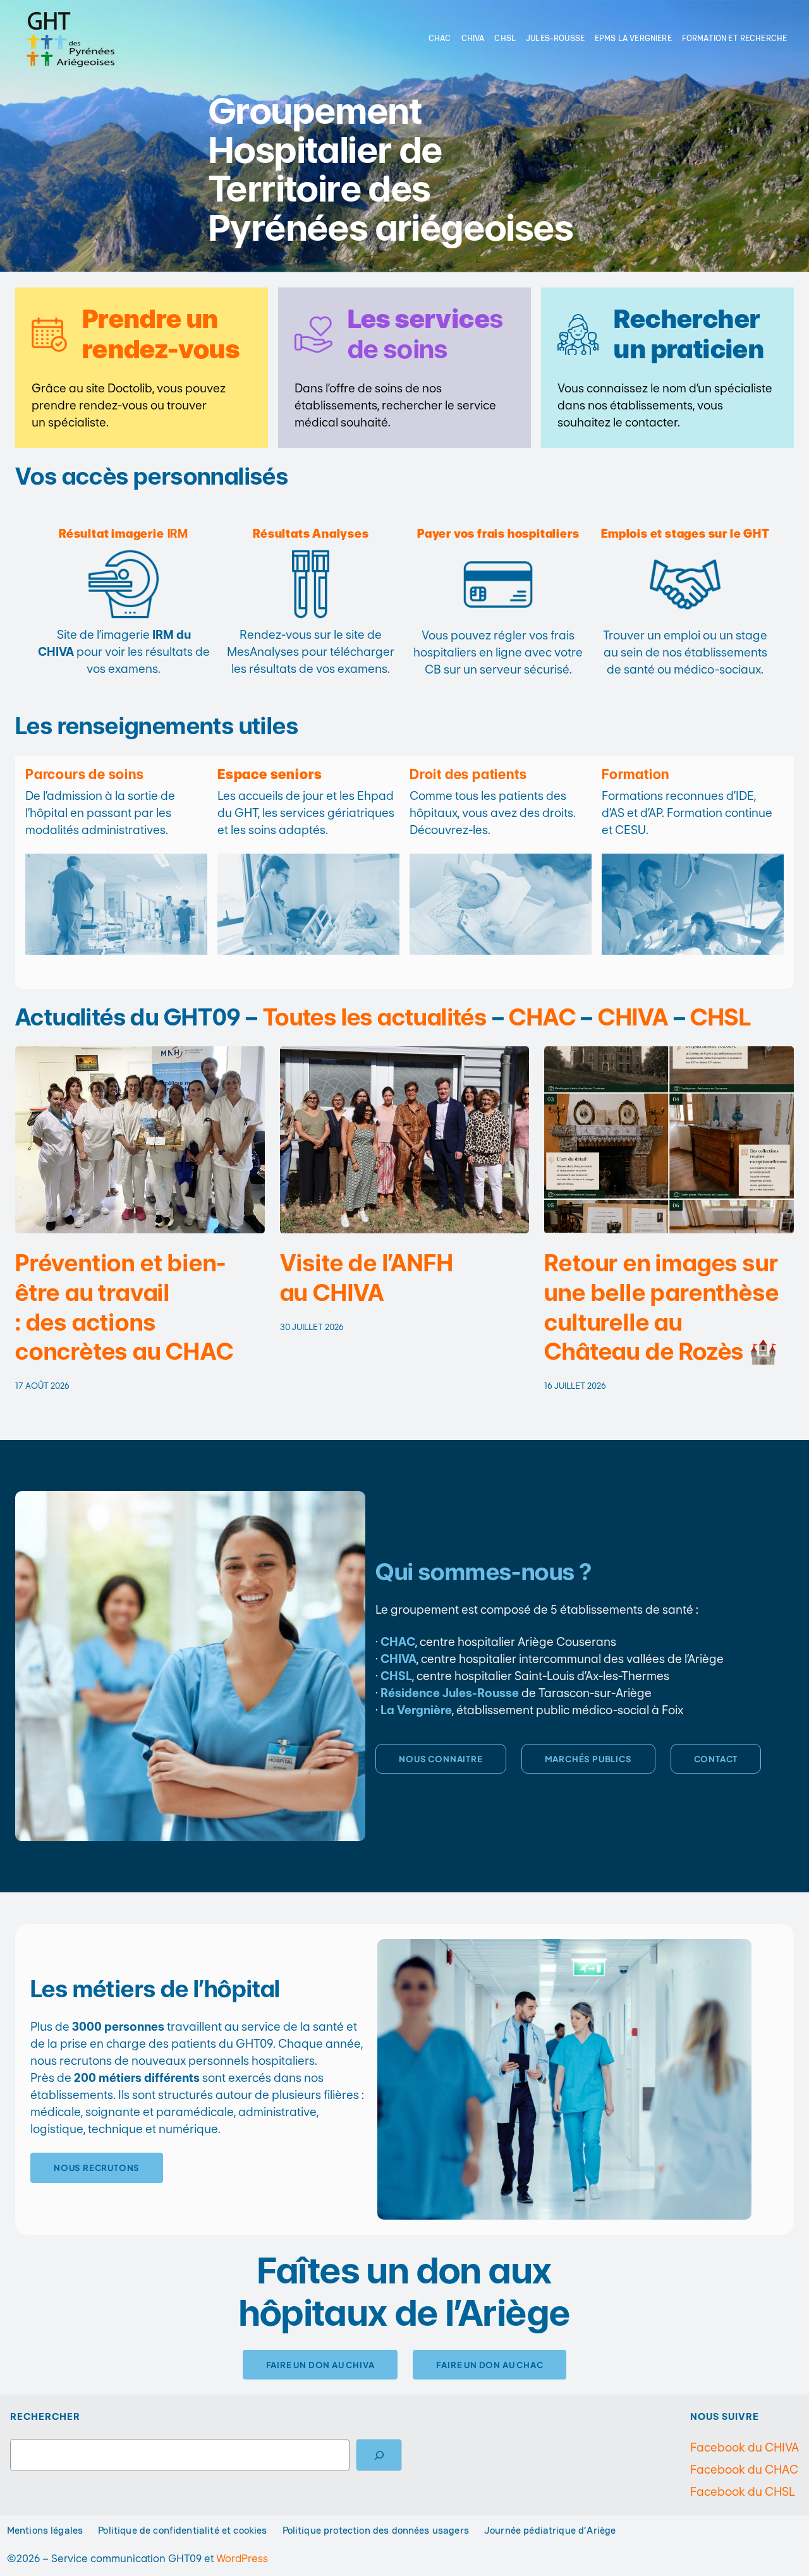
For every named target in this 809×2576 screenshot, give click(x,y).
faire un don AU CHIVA (320, 2365)
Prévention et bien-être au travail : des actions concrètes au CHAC (125, 1307)
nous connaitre (441, 1759)
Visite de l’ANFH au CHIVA (367, 1278)
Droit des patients (468, 774)
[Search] (379, 2455)
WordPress (242, 2558)
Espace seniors (270, 774)
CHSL (721, 1017)
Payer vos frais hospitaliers (498, 534)
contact (716, 1759)
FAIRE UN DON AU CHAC (490, 2365)
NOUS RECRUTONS (97, 2168)
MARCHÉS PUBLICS (588, 1759)
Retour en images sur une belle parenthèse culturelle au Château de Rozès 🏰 (661, 1307)
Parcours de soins (85, 774)
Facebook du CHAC (744, 2470)
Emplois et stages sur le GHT (685, 534)
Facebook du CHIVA (745, 2447)
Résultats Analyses (311, 534)
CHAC (542, 1017)
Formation (636, 774)
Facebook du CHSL (743, 2492)
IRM (124, 534)
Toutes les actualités (375, 1017)
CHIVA (633, 1017)
